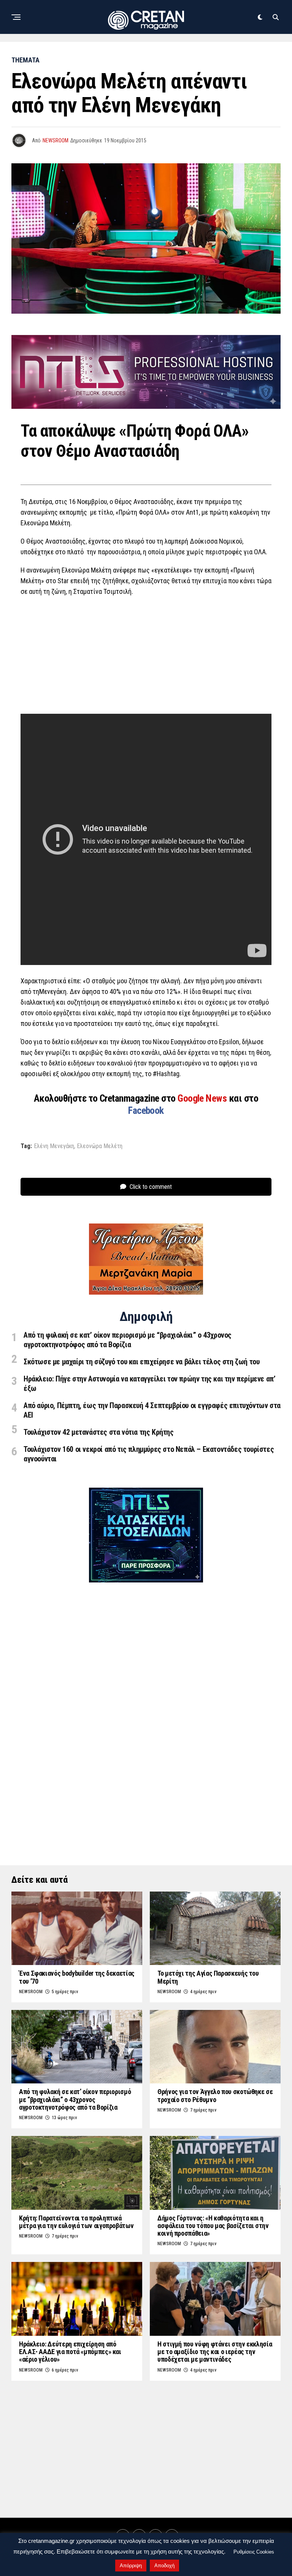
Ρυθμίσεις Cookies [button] (254, 2552)
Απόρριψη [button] (131, 2566)
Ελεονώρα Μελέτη (100, 1146)
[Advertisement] (146, 657)
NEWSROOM (56, 140)
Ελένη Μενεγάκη (54, 1146)
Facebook (146, 1110)
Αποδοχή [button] (164, 2566)
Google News (203, 1098)
